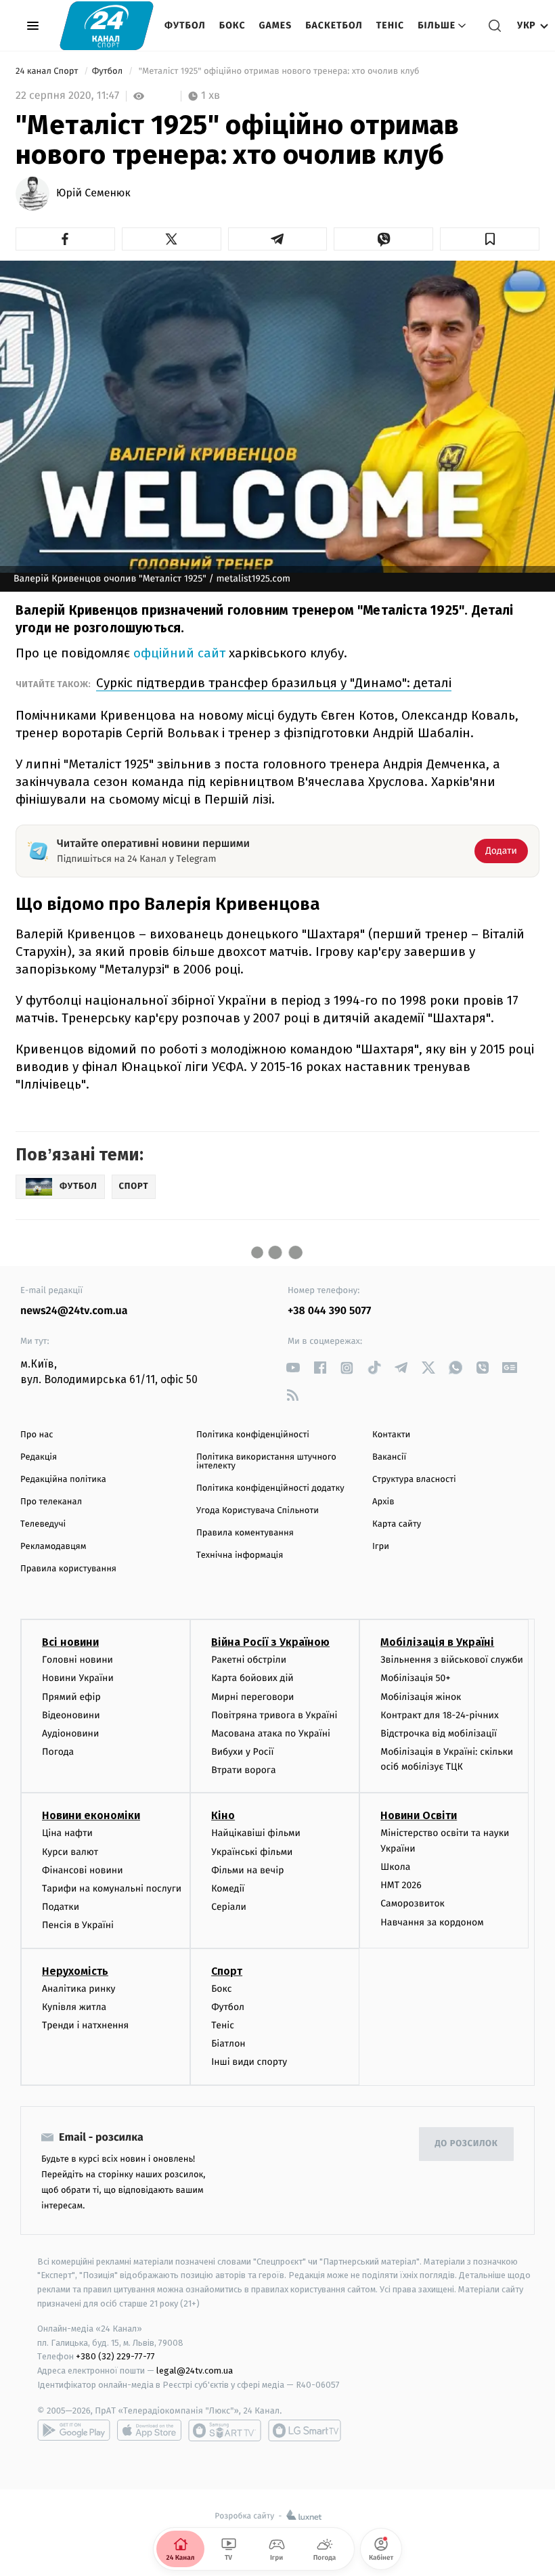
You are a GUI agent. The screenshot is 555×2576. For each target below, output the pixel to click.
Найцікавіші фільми (256, 1833)
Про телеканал (51, 1502)
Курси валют (70, 1852)
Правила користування (68, 1569)
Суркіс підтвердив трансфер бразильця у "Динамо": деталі (274, 683)
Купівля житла (74, 2007)
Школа (395, 1867)
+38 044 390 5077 (329, 1311)
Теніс (390, 25)
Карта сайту (397, 1524)
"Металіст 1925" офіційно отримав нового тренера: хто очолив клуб (279, 71)
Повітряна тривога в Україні (274, 1715)
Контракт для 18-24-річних (439, 1715)
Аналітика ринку (79, 1989)
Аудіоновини (70, 1733)
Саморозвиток (413, 1903)
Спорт (227, 1971)
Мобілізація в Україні (437, 1642)
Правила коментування (245, 1533)
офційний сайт (179, 653)
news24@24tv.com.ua (74, 1311)
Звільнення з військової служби (452, 1660)
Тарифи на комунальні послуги (112, 1889)
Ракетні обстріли (249, 1660)
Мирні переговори (252, 1697)
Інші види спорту (249, 2062)
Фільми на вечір (247, 1870)
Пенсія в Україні (78, 1925)
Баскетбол (334, 25)
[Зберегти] (490, 239)
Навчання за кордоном (432, 1922)
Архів (383, 1502)
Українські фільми (252, 1852)
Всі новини (70, 1642)
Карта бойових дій (252, 1678)
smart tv (225, 2430)
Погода (58, 1752)
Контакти (391, 1435)
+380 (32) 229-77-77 (115, 2356)
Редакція (39, 1457)
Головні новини (77, 1660)
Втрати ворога (243, 1770)
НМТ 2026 (401, 1885)
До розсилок (467, 2144)
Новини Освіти (419, 1815)
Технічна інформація (240, 1555)
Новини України (78, 1678)
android (74, 2430)
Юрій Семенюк (93, 194)
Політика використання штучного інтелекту (266, 1462)
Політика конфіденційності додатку (270, 1488)
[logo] (107, 25)
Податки (61, 1907)
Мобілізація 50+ (415, 1678)
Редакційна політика (63, 1480)
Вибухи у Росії (242, 1752)
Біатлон (228, 2044)
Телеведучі (43, 1524)
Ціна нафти (67, 1833)
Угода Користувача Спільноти (258, 1511)
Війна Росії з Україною (270, 1642)
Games (276, 25)
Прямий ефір (71, 1697)
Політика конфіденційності (253, 1435)
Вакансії (389, 1457)
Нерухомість (75, 1971)
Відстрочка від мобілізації (439, 1733)
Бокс (232, 25)
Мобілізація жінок (421, 1697)
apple (149, 2430)
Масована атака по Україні (271, 1733)
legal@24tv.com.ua (195, 2371)
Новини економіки (91, 1815)
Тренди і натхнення (85, 2025)
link (293, 1368)
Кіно (223, 1815)
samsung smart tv (305, 2430)
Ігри (381, 1547)
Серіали (229, 1907)
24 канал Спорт (48, 71)
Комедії (228, 1889)
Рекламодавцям (53, 1547)
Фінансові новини (83, 1870)
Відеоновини (71, 1715)
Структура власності (414, 1480)
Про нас (37, 1435)
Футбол (185, 25)
